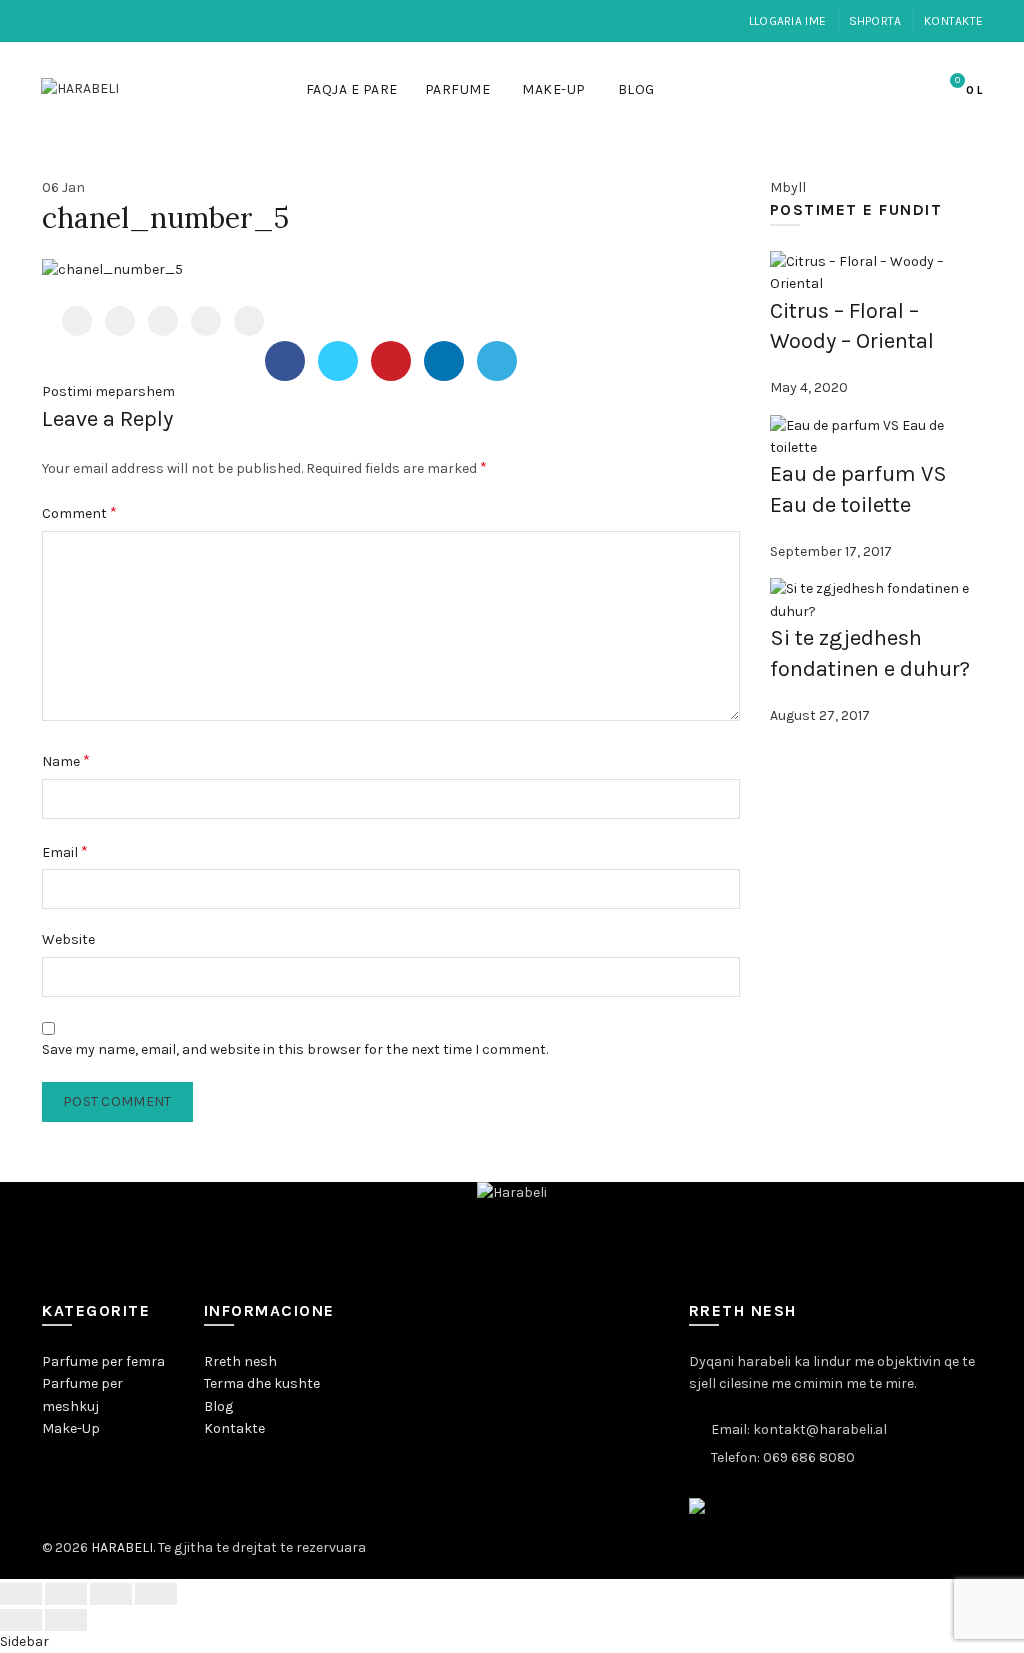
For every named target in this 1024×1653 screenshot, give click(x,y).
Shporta (875, 21)
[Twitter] (120, 321)
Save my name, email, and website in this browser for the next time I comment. (295, 1049)
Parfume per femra (103, 1361)
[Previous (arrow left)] (21, 1620)
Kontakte (953, 21)
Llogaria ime (788, 21)
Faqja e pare (352, 89)
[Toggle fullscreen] (111, 1594)
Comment (79, 512)
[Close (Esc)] (21, 1594)
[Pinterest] (163, 321)
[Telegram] (249, 321)
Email (65, 851)
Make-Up (554, 89)
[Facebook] (77, 321)
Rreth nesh (240, 1361)
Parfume (458, 89)
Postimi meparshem (108, 391)
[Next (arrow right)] (66, 1620)
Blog (636, 89)
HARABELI (122, 1547)
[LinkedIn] (206, 321)
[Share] (66, 1594)
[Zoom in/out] (156, 1594)
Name (66, 760)
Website (68, 939)
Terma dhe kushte (262, 1383)
